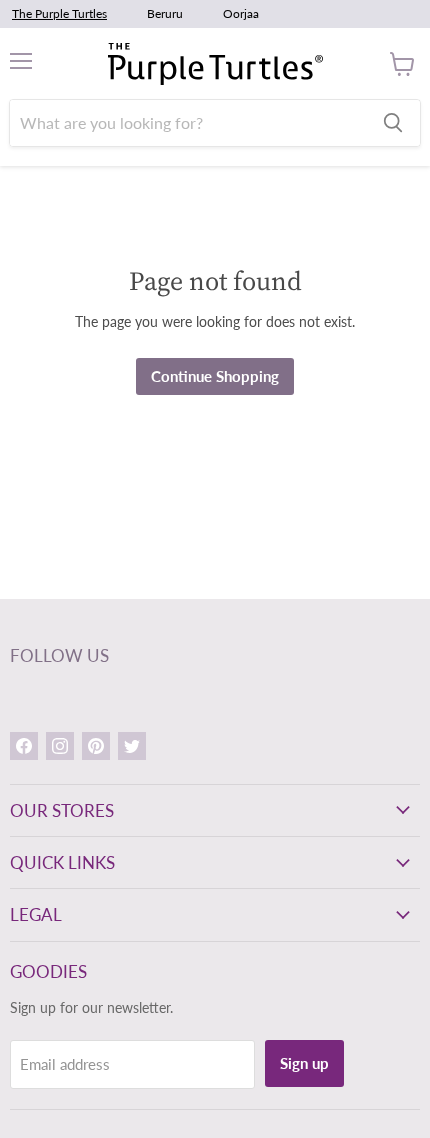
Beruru (165, 13)
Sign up (304, 1063)
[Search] (393, 123)
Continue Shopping (215, 376)
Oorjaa (241, 13)
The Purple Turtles (59, 13)
